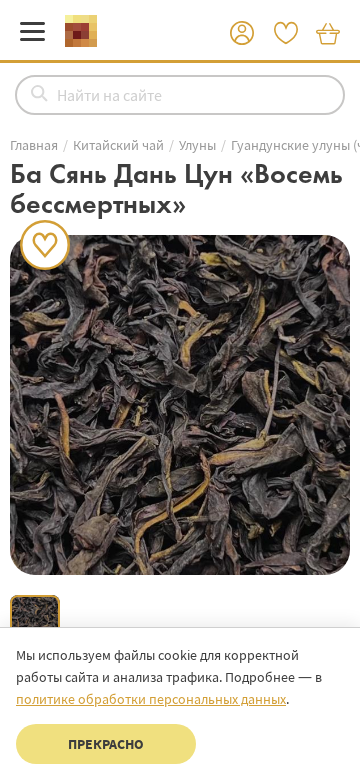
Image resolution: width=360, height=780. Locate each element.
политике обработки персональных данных (151, 699)
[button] (242, 34)
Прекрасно (106, 744)
